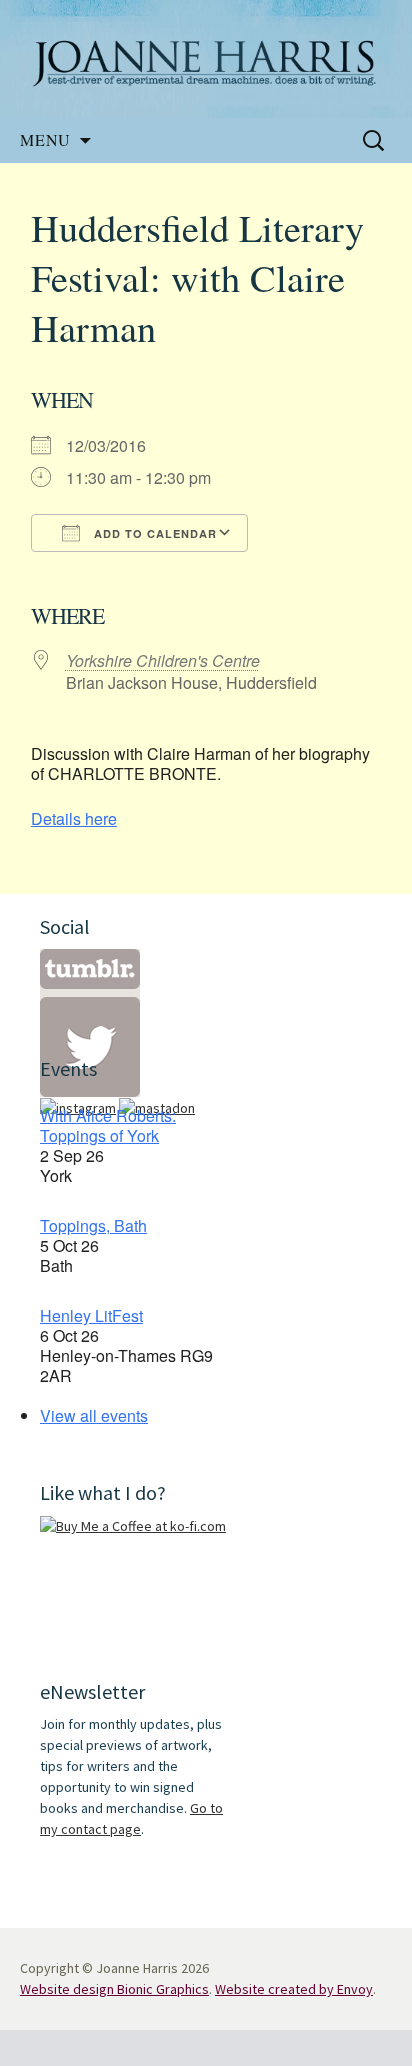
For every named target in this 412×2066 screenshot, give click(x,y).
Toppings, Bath (93, 1225)
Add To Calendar (153, 533)
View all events (94, 1415)
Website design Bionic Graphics (114, 1989)
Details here (74, 818)
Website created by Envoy (294, 1989)
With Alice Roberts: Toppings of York (108, 1125)
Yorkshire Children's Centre (163, 660)
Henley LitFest (91, 1315)
